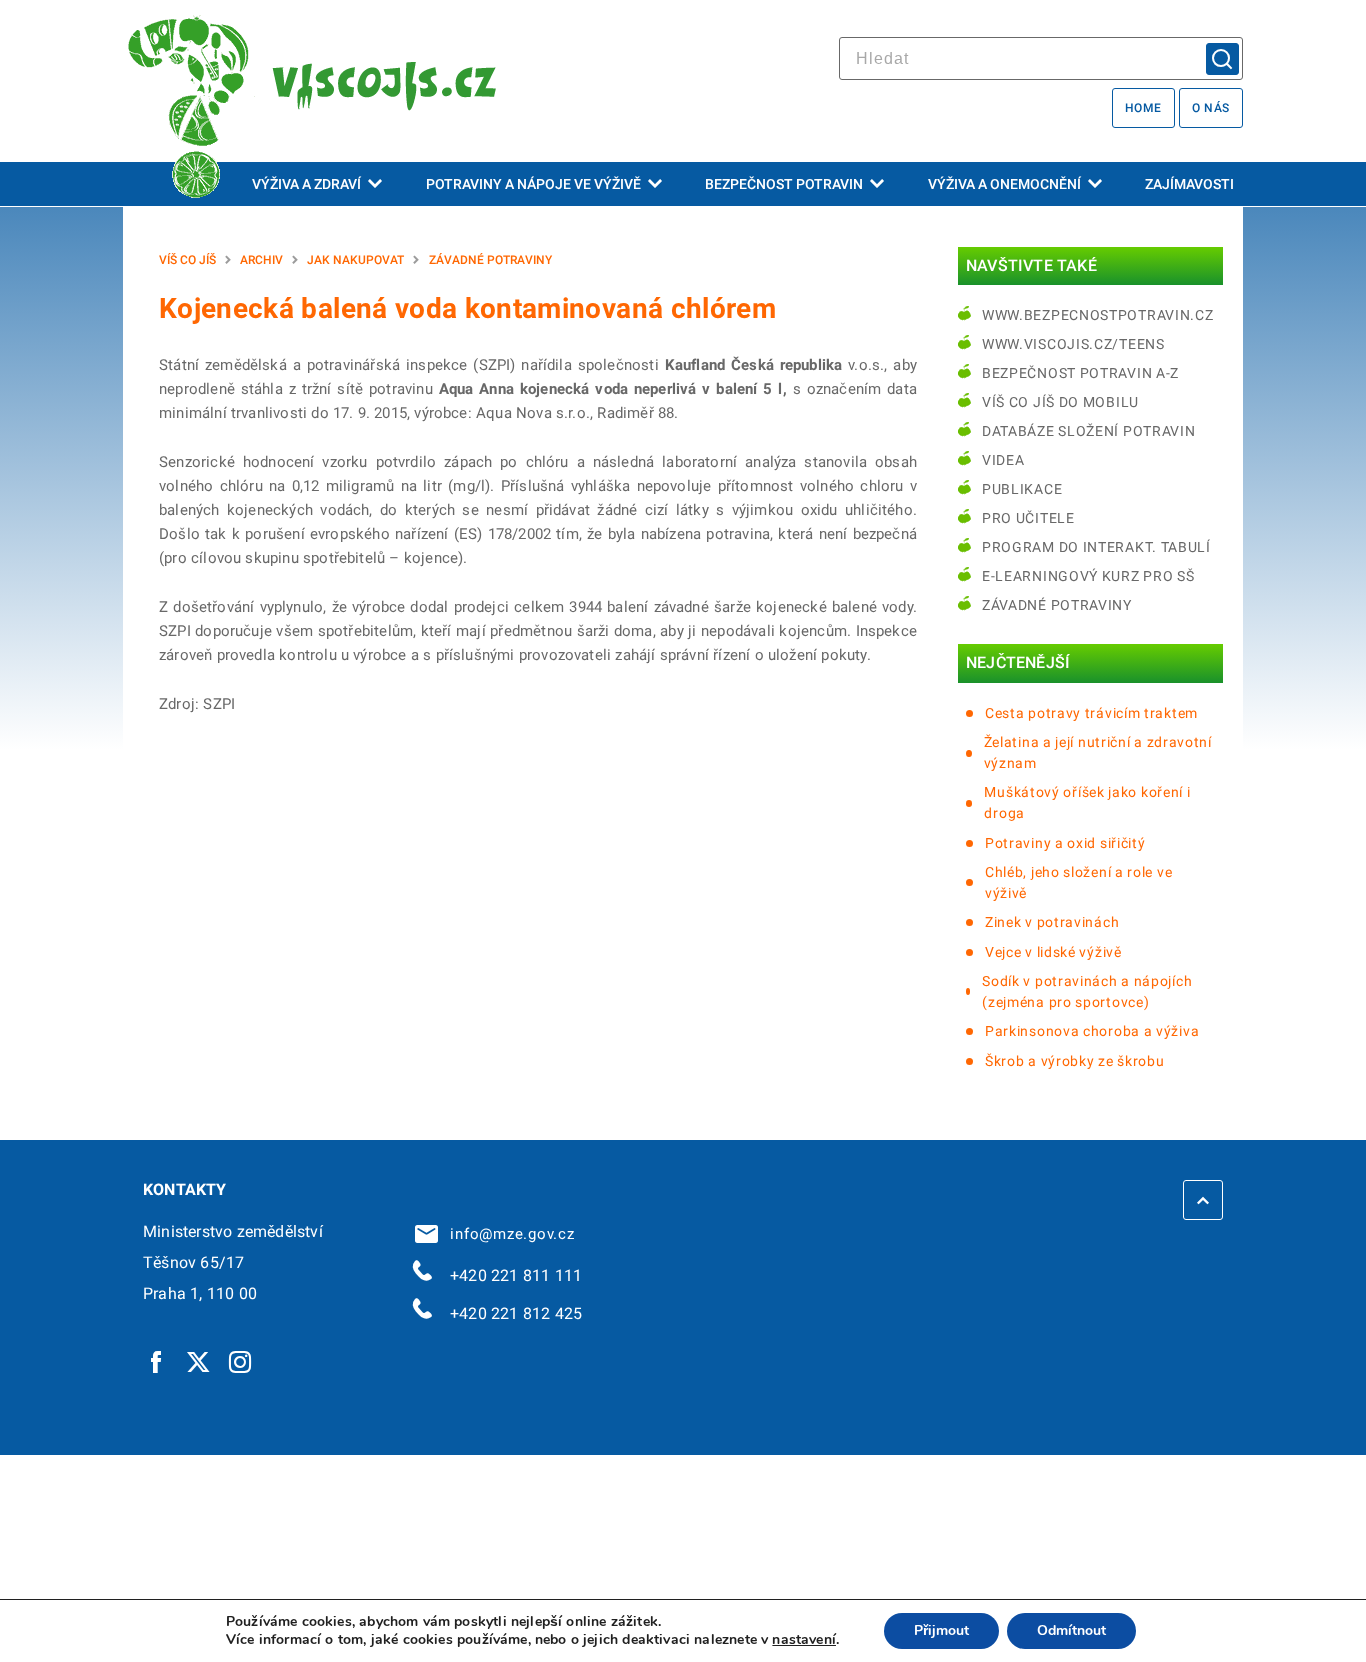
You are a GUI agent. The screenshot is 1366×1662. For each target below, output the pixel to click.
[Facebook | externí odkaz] (157, 1361)
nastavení (804, 1640)
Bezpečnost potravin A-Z (1080, 373)
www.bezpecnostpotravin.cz (1098, 315)
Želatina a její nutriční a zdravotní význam (1098, 752)
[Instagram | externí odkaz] (241, 1361)
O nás (1211, 108)
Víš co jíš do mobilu (1060, 402)
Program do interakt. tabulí (1096, 547)
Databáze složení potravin (1089, 431)
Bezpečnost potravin (784, 184)
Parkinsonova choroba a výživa (1092, 1031)
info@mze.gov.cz (508, 1234)
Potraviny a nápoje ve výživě (533, 184)
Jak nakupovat (355, 260)
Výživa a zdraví (306, 184)
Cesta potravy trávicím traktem (1091, 713)
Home (1143, 108)
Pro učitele (1028, 518)
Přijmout (941, 1630)
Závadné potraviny (490, 260)
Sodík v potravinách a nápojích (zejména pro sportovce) (1087, 991)
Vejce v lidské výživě (1053, 952)
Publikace (1022, 489)
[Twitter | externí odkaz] (199, 1361)
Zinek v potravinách (1052, 922)
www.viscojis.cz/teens (1073, 344)
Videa (1003, 460)
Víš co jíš (187, 260)
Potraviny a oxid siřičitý (1065, 843)
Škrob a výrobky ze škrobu (1075, 1061)
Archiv (261, 260)
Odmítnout (1071, 1630)
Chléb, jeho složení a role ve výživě (1078, 882)
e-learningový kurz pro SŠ (1088, 576)
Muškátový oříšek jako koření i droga (1087, 802)
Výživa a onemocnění (1004, 184)
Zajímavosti (1189, 184)
